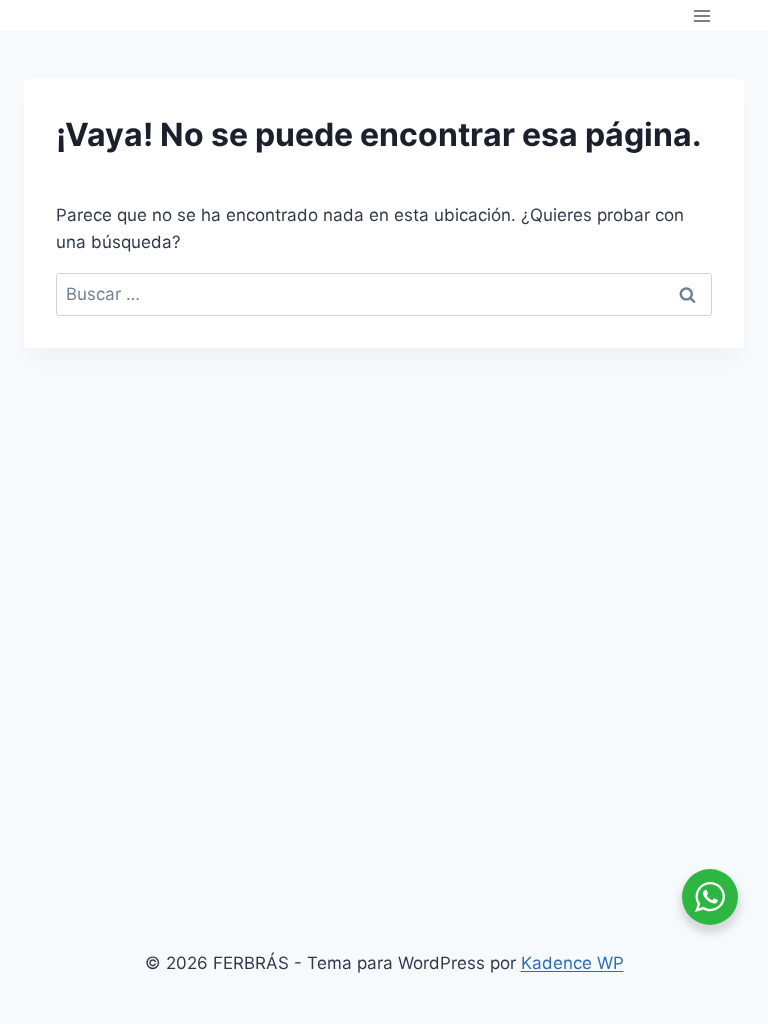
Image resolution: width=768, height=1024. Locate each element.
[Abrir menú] (701, 15)
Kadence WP (572, 963)
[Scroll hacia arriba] (717, 728)
